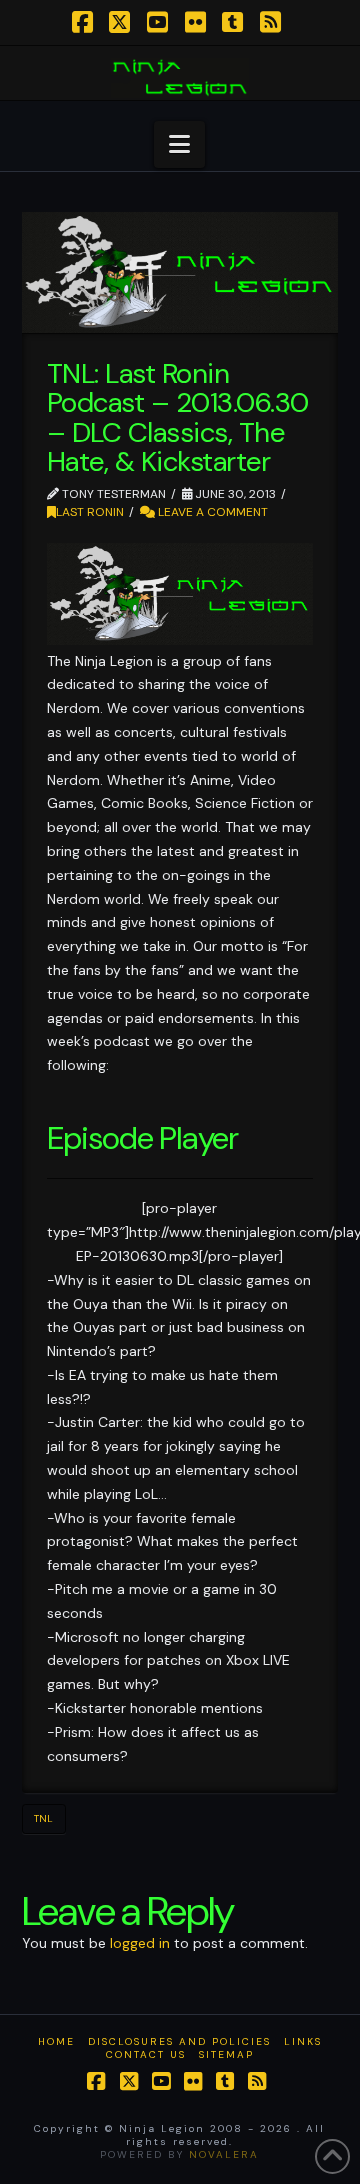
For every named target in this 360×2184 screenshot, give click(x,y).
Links (303, 2041)
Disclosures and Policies (179, 2041)
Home (56, 2041)
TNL (43, 1818)
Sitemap (226, 2054)
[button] (179, 144)
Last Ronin (90, 512)
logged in (140, 1943)
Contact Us (146, 2054)
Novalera (224, 2154)
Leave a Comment (211, 512)
